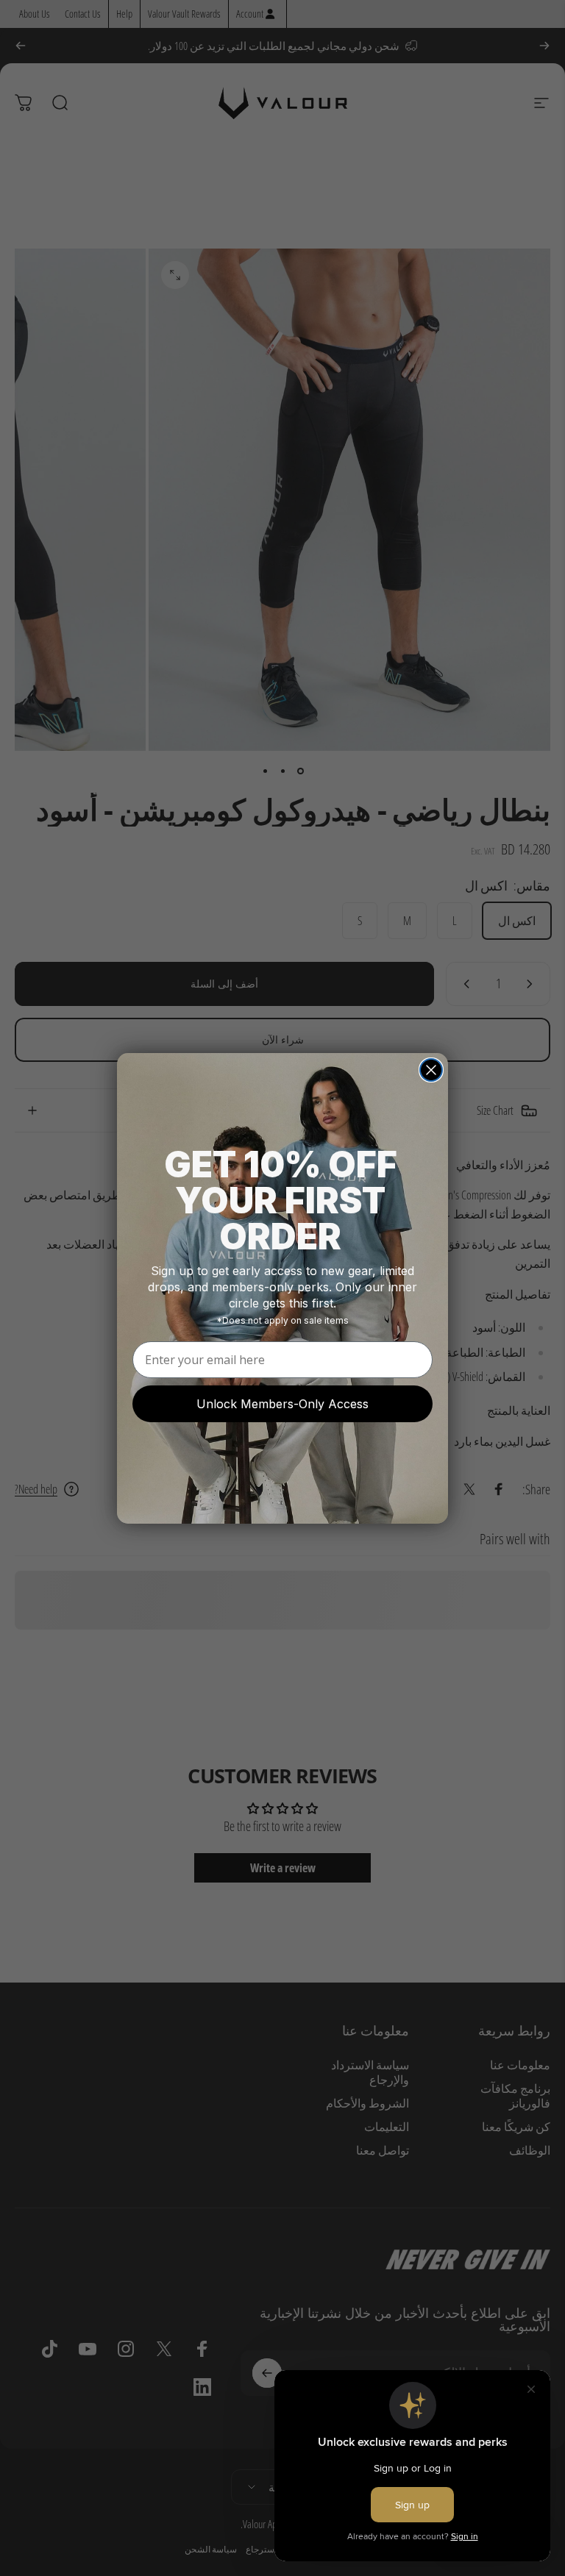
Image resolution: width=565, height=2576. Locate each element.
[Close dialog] (431, 1070)
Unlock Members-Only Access (282, 1404)
